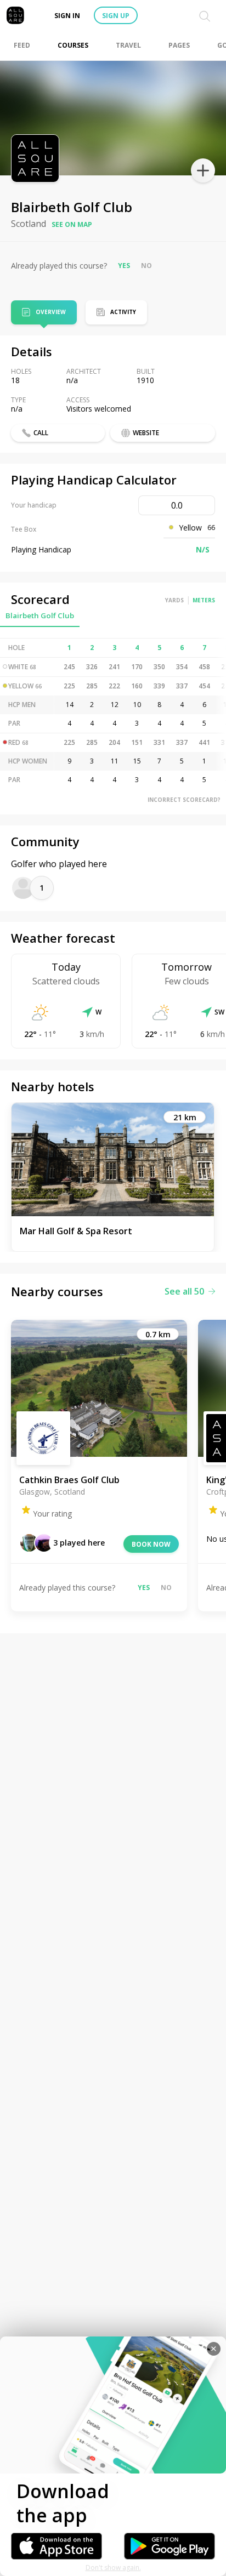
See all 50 (184, 1291)
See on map (72, 224)
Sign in (67, 16)
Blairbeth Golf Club (40, 615)
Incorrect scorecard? (184, 800)
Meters (204, 600)
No (146, 266)
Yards (174, 600)
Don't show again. (113, 2568)
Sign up (116, 16)
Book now (151, 1544)
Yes (124, 266)
